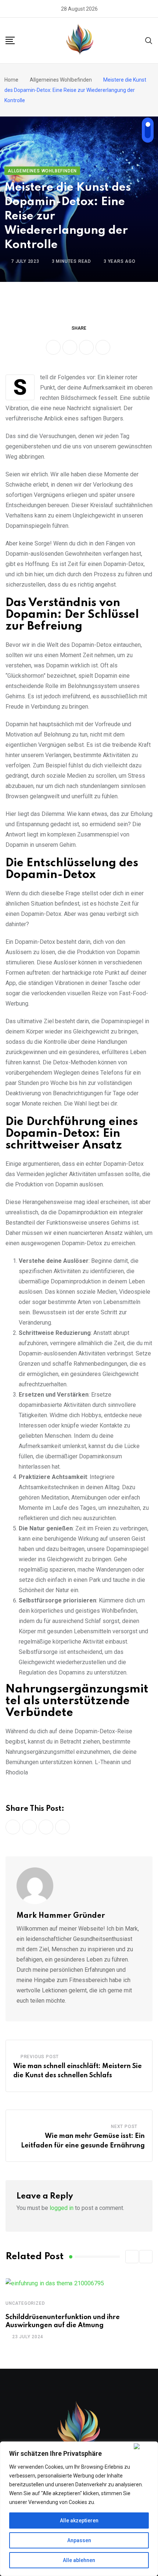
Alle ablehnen (79, 2560)
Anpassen (79, 2540)
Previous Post (40, 2057)
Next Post (124, 2127)
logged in (62, 2208)
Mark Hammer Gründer (61, 1916)
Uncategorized (25, 2303)
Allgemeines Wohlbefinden (61, 80)
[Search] (149, 40)
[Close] (144, 2446)
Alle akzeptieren (79, 2521)
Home (11, 80)
